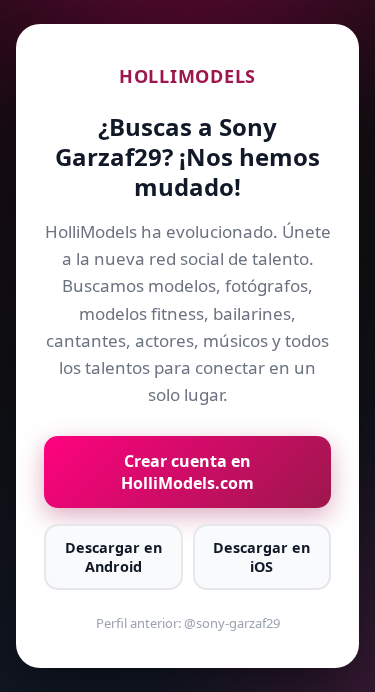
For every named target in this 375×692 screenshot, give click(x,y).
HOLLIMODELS (187, 76)
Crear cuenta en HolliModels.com (187, 472)
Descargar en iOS (261, 557)
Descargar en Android (113, 557)
